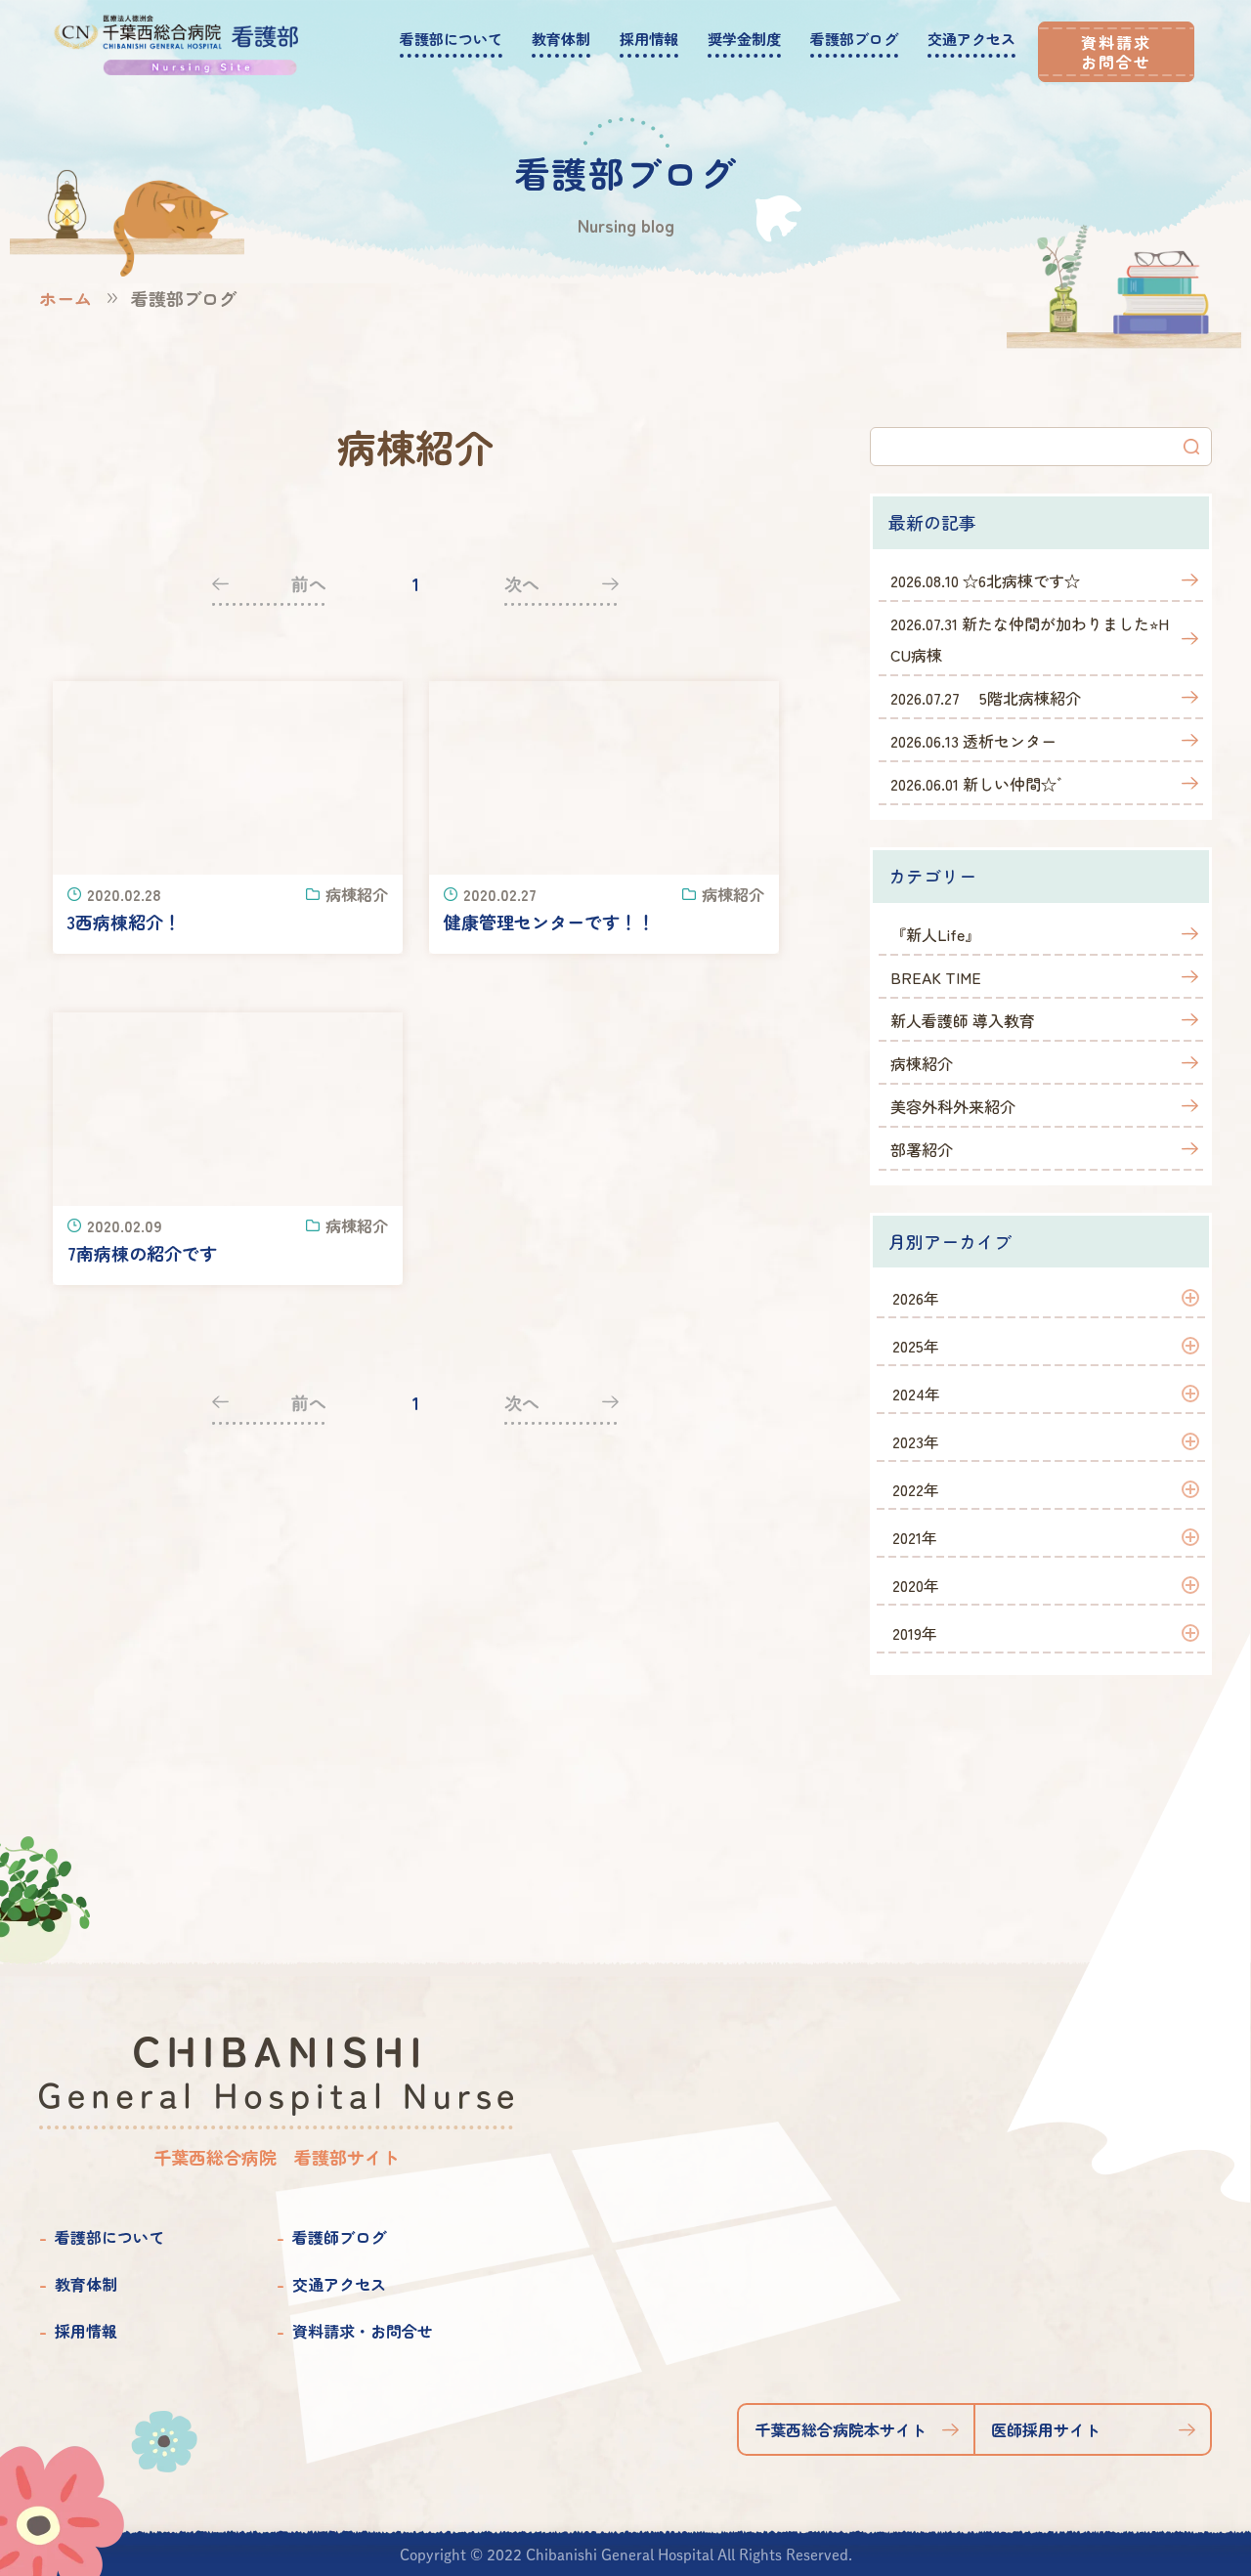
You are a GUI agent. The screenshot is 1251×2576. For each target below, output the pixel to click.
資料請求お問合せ (1116, 52)
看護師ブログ (339, 2237)
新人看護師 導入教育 (963, 1020)
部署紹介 (922, 1149)
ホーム (65, 298)
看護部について (109, 2237)
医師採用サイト (1046, 2429)
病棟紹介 (922, 1063)
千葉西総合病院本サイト (841, 2429)
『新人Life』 (935, 934)
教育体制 (86, 2284)
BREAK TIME (936, 977)
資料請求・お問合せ (363, 2331)
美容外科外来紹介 (953, 1106)
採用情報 (86, 2331)
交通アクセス (339, 2284)
